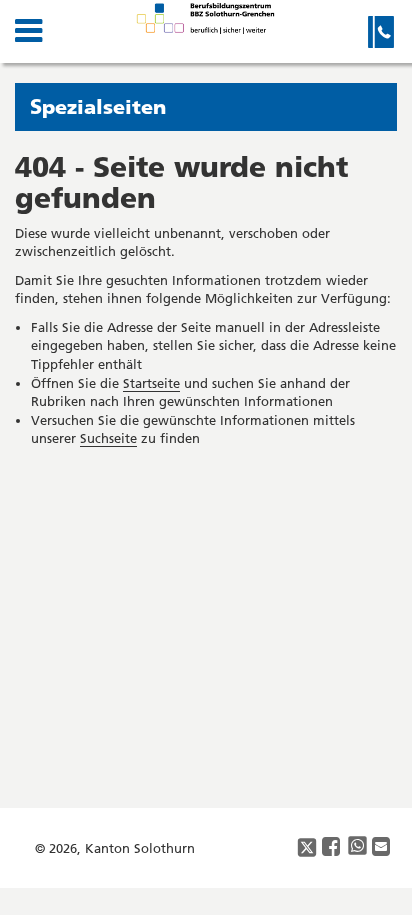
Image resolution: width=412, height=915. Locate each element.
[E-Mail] (382, 847)
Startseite (151, 383)
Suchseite (108, 438)
